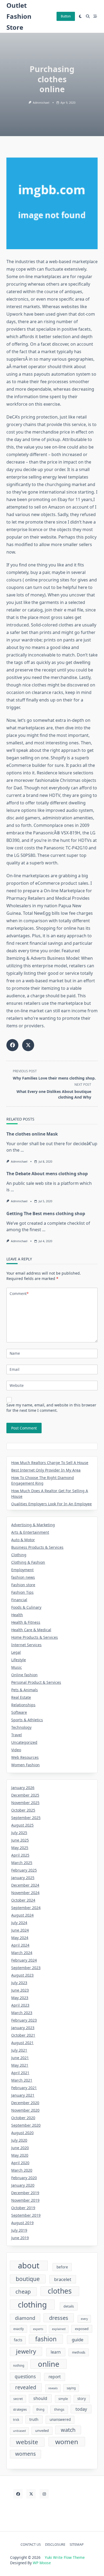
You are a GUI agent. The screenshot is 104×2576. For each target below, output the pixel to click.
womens (25, 2454)
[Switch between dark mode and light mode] (81, 16)
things (59, 2409)
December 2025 (25, 1795)
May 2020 (20, 2155)
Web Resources (25, 1757)
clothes (60, 2291)
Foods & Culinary (26, 1607)
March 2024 (22, 1953)
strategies (20, 2409)
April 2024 (20, 1945)
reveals (53, 2388)
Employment (22, 1570)
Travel (17, 1735)
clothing (32, 2304)
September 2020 (26, 2125)
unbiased (19, 2431)
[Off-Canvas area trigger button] (95, 16)
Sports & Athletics (27, 1720)
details (69, 2306)
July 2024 (19, 1923)
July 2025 (19, 1833)
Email (15, 1369)
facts (18, 2340)
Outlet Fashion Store (19, 16)
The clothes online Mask (32, 1134)
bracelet (63, 2279)
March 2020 (22, 2170)
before (62, 2267)
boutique (28, 2279)
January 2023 (23, 2028)
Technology (21, 1727)
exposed (82, 2329)
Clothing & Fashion (28, 1562)
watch (68, 2430)
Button (66, 16)
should (40, 2398)
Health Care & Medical (31, 1630)
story (82, 2399)
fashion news (23, 1577)
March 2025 (22, 1863)
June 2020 (20, 2148)
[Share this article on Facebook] (12, 1045)
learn (56, 2352)
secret (18, 2399)
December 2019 (25, 2193)
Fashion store (23, 1585)
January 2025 (23, 1878)
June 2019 (20, 2238)
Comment (19, 1293)
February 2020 (24, 2178)
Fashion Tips (22, 1592)
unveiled (42, 2431)
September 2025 (26, 1818)
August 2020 (22, 2133)
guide (78, 2340)
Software (19, 1712)
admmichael (41, 103)
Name (15, 1353)
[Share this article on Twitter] (28, 1045)
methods (79, 2352)
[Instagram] (44, 2494)
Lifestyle (19, 1660)
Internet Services (26, 1645)
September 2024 (26, 1908)
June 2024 (20, 1930)
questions (25, 2377)
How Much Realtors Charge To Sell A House (50, 1463)
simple (63, 2399)
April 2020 (20, 2163)
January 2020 (23, 2185)
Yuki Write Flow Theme (65, 2557)
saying (71, 2388)
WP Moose (42, 2563)
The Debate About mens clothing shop (47, 1174)
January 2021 (23, 2095)
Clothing (19, 1555)
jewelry (26, 2351)
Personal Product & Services (36, 1682)
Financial (19, 1600)
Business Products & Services (37, 1547)
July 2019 (19, 2230)
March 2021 (22, 2080)
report (55, 2377)
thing (40, 2409)
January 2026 (23, 1788)
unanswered (60, 2420)
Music (17, 1667)
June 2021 (20, 2058)
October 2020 (23, 2118)
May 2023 (20, 1998)
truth (34, 2419)
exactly (19, 2329)
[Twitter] (31, 2494)
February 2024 (24, 1960)
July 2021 (19, 2050)
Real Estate (21, 1697)
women (67, 2442)
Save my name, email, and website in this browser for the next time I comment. (51, 1408)
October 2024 (23, 1900)
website (27, 2442)
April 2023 (20, 2005)
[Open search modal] (88, 16)
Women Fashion (25, 1765)
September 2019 (26, 2215)
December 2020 (25, 2103)
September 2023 (26, 1968)
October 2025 (23, 1810)
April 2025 (20, 1855)
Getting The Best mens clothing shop (46, 1214)
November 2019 (25, 2200)
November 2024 (25, 1893)
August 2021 (22, 2043)
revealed (26, 2387)
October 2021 (23, 2035)
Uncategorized (24, 1742)
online (49, 2364)
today (81, 2409)
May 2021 (20, 2065)
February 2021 (24, 2088)
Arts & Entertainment (30, 1532)
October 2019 (23, 2208)
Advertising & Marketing (33, 1525)
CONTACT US (31, 2544)
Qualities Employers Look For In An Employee (51, 1504)
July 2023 (19, 1983)
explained (59, 2329)
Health (17, 1615)
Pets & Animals (25, 1690)
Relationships (23, 1705)
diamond (25, 2318)
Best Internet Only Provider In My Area (46, 1470)
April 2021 (20, 2073)
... (22, 1150)
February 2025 (24, 1870)
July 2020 (19, 2140)
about (29, 2266)
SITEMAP (77, 2544)
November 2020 (25, 2110)
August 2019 (22, 2223)
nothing (19, 2366)
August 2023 (22, 1975)
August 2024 (22, 1915)
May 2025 (20, 1848)
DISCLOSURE (55, 2544)
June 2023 (20, 1990)
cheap (23, 2291)
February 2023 (24, 2020)
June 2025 (20, 1840)
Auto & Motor (23, 1540)
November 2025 (25, 1803)
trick (16, 2420)
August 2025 (22, 1825)
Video (16, 1750)
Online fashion (24, 1675)
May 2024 (20, 1938)
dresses (59, 2318)
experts (38, 2329)
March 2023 (22, 2013)
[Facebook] (18, 2494)
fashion (46, 2339)
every (84, 2319)
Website (17, 1385)
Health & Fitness (26, 1622)
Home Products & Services (35, 1637)
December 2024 (25, 1885)
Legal (16, 1652)
